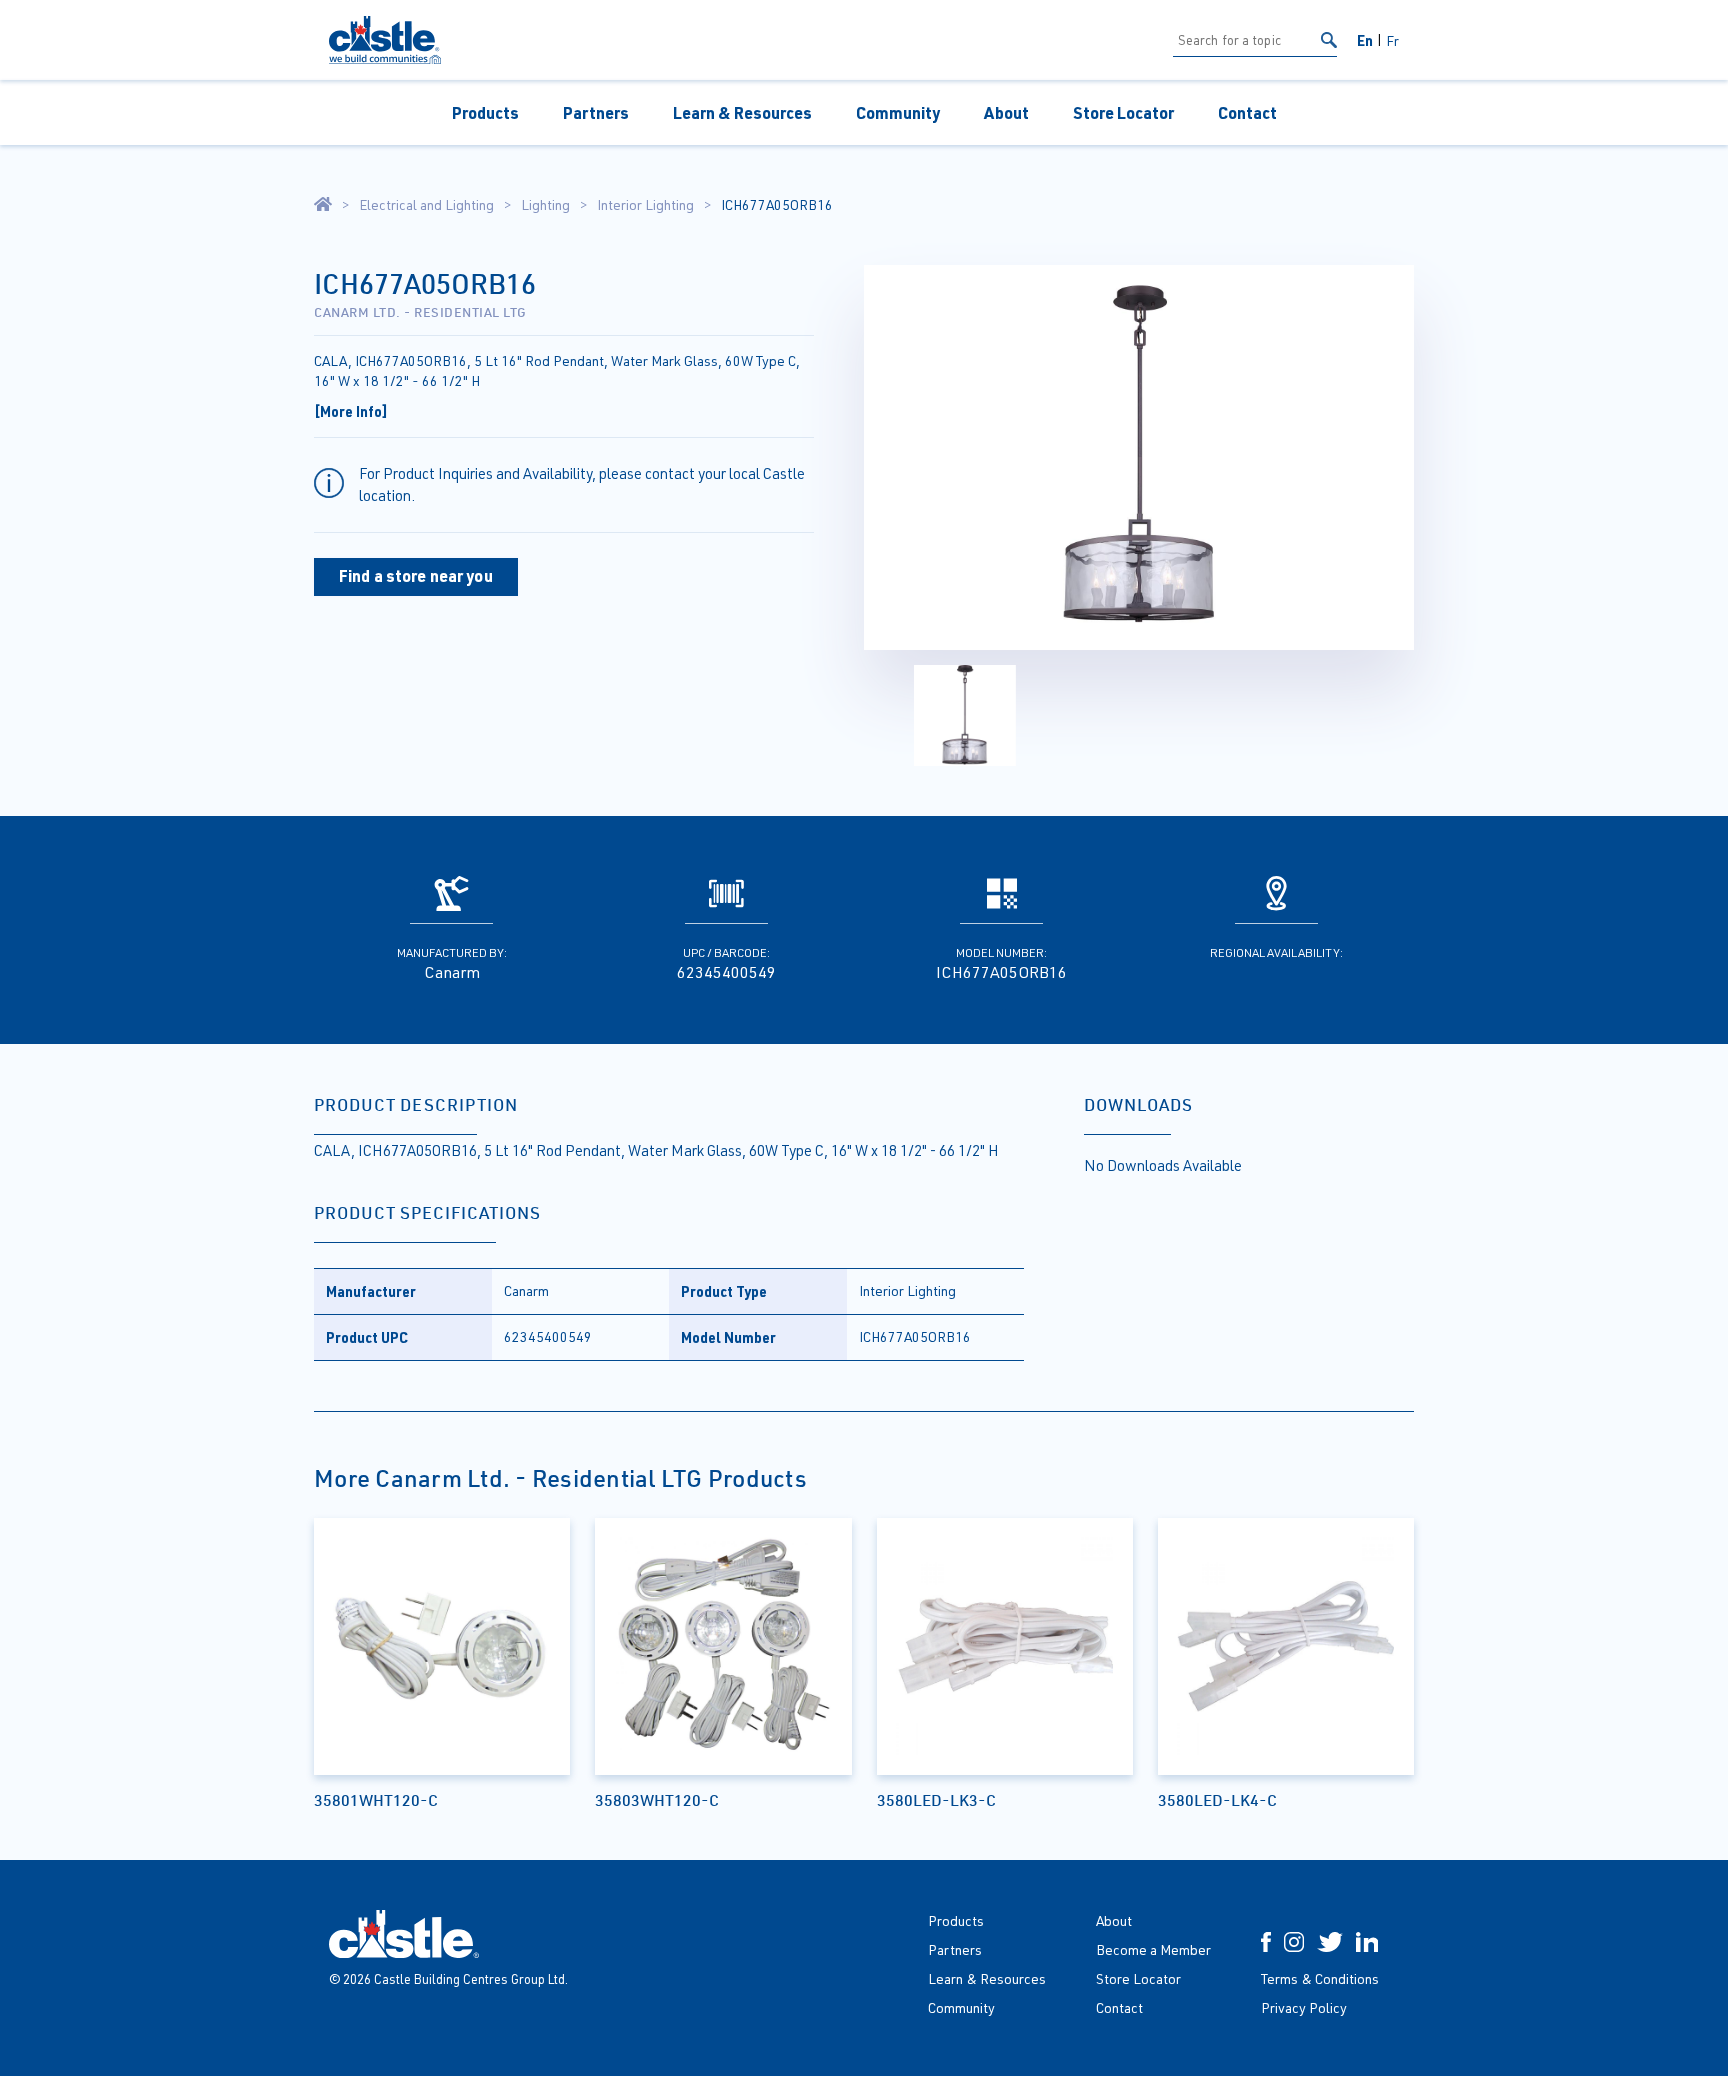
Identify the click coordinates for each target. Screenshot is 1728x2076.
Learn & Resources (742, 112)
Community (898, 112)
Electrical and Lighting (426, 205)
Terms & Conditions (1320, 1978)
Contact (1247, 112)
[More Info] (351, 411)
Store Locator (1123, 112)
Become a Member (1153, 1949)
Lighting (545, 205)
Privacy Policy (1304, 2007)
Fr (1392, 40)
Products (485, 112)
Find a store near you (416, 575)
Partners (596, 112)
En (1365, 40)
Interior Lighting (645, 205)
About (1006, 112)
